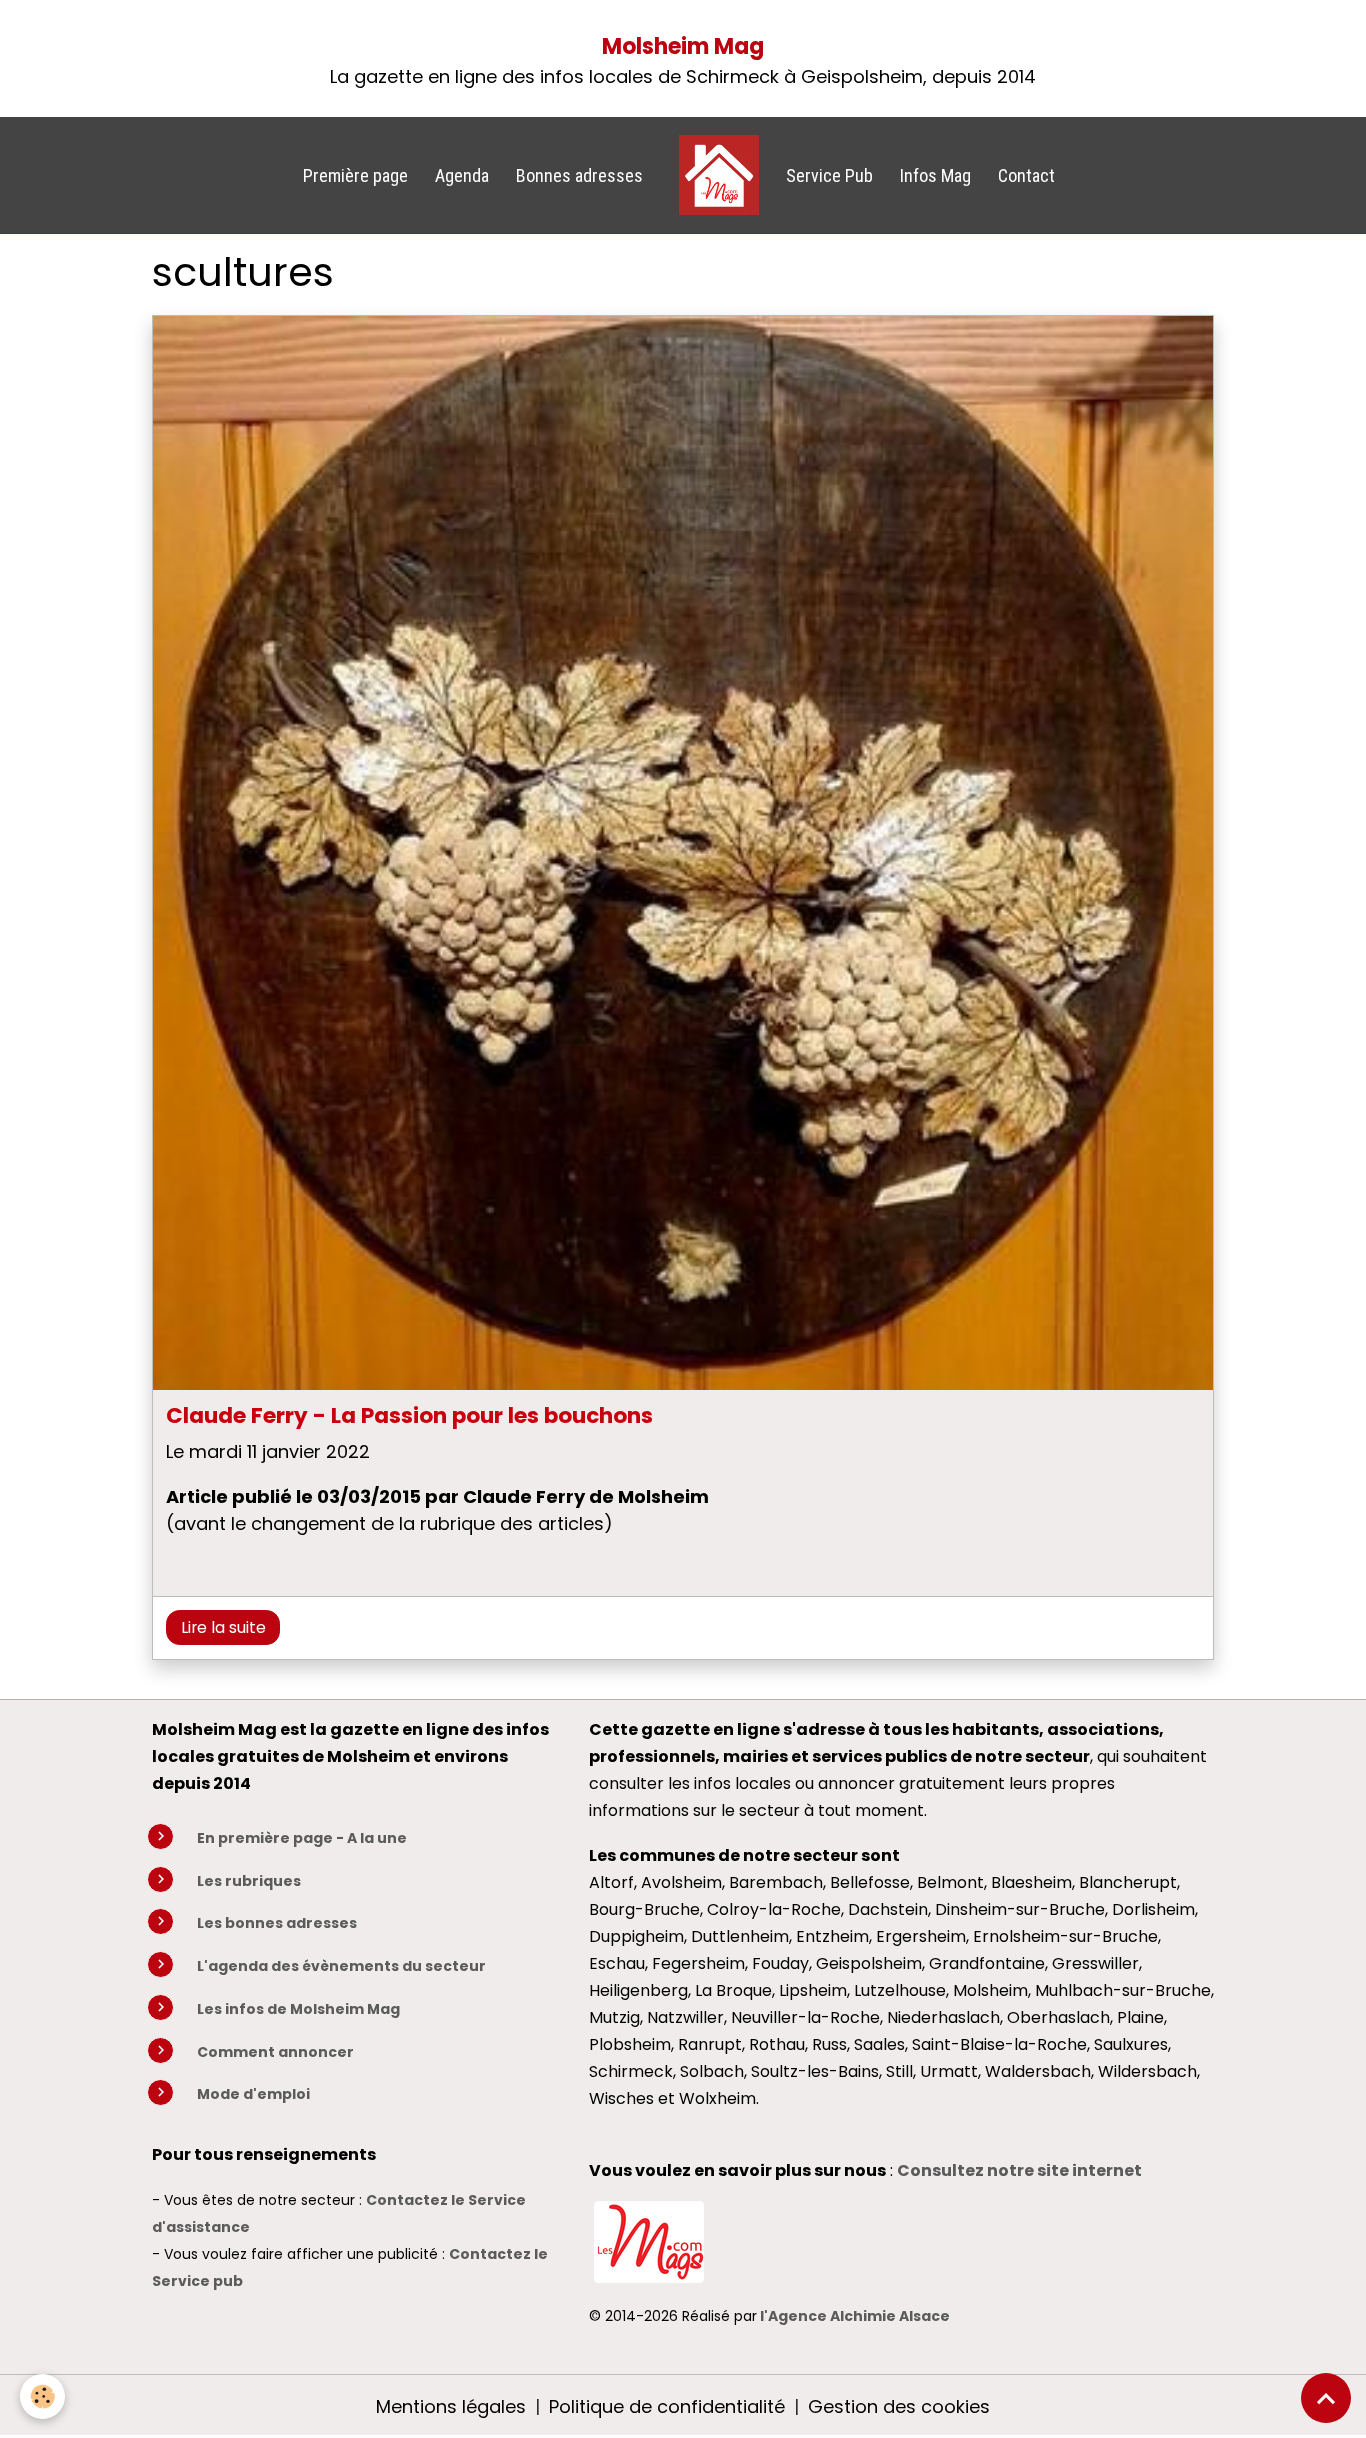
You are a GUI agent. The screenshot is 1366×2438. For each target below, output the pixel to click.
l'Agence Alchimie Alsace (855, 2316)
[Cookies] (42, 2396)
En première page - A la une (302, 1838)
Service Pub (829, 175)
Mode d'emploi (253, 2094)
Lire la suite (223, 1627)
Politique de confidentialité (667, 2406)
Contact (1026, 175)
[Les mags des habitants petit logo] (649, 2240)
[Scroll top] (1326, 2398)
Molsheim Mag (683, 46)
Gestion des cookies (899, 2406)
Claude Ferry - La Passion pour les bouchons (409, 1416)
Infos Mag (935, 175)
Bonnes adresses (579, 175)
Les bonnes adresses (277, 1923)
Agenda (462, 175)
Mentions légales (451, 2406)
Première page (355, 175)
